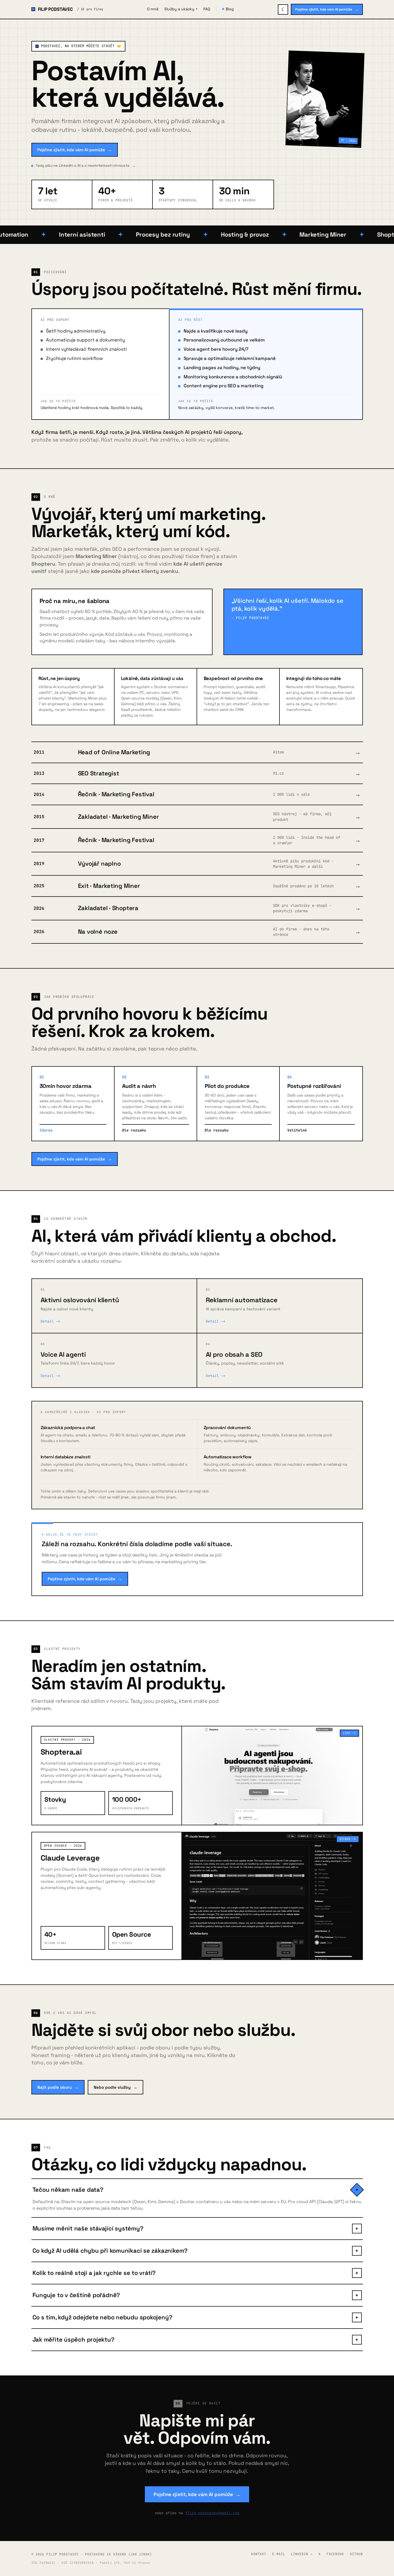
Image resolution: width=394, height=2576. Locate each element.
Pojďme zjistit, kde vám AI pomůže (327, 9)
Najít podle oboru (58, 2087)
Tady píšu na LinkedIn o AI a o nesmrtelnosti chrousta (86, 165)
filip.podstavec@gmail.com (212, 2513)
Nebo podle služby (115, 2087)
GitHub (356, 2554)
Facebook (335, 2554)
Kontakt (259, 2554)
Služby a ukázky (181, 9)
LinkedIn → (302, 2554)
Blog (230, 9)
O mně (153, 9)
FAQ (207, 9)
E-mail (279, 2554)
